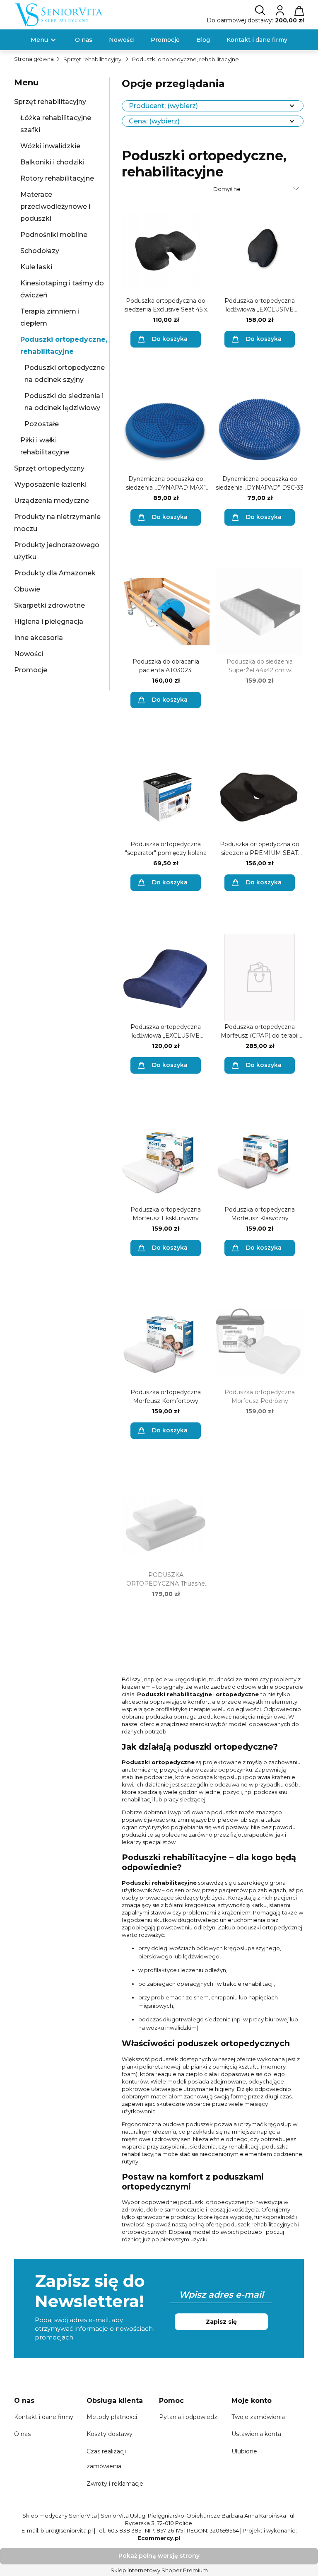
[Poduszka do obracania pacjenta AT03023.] (166, 612)
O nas (22, 2434)
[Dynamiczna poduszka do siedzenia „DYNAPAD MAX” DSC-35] (166, 429)
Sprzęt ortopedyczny (49, 468)
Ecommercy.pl (159, 2538)
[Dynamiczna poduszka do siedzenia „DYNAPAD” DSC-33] (260, 429)
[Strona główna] (59, 14)
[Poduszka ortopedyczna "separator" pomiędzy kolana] (166, 794)
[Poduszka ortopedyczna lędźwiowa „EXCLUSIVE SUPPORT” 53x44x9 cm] (260, 251)
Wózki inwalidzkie (50, 146)
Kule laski (36, 267)
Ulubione (244, 2451)
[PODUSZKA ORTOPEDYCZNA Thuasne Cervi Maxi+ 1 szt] (166, 1525)
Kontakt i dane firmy (44, 2417)
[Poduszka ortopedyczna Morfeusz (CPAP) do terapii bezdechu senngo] (260, 977)
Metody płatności (112, 2417)
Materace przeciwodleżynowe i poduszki (55, 206)
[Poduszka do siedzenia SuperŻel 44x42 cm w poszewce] (260, 612)
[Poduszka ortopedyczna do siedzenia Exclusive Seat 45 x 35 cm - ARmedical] (166, 251)
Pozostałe (42, 424)
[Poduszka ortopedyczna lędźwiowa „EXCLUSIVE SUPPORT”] (166, 977)
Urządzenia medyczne (52, 501)
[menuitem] (39, 40)
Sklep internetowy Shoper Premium (159, 2570)
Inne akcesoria (39, 638)
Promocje (31, 670)
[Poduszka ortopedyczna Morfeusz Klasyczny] (260, 1160)
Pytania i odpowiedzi (189, 2417)
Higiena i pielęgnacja (49, 622)
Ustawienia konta (256, 2434)
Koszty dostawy (110, 2434)
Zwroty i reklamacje (115, 2484)
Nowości (29, 654)
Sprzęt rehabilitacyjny (50, 102)
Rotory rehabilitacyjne (57, 178)
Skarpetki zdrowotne (49, 605)
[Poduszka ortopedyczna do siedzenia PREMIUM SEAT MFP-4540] (260, 794)
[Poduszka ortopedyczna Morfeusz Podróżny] (260, 1342)
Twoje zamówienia (258, 2417)
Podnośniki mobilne (54, 235)
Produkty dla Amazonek (55, 573)
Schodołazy (40, 251)
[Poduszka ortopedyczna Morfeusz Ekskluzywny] (166, 1160)
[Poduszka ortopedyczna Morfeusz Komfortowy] (166, 1342)
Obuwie (27, 589)
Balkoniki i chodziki (52, 162)
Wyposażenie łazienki (50, 484)
